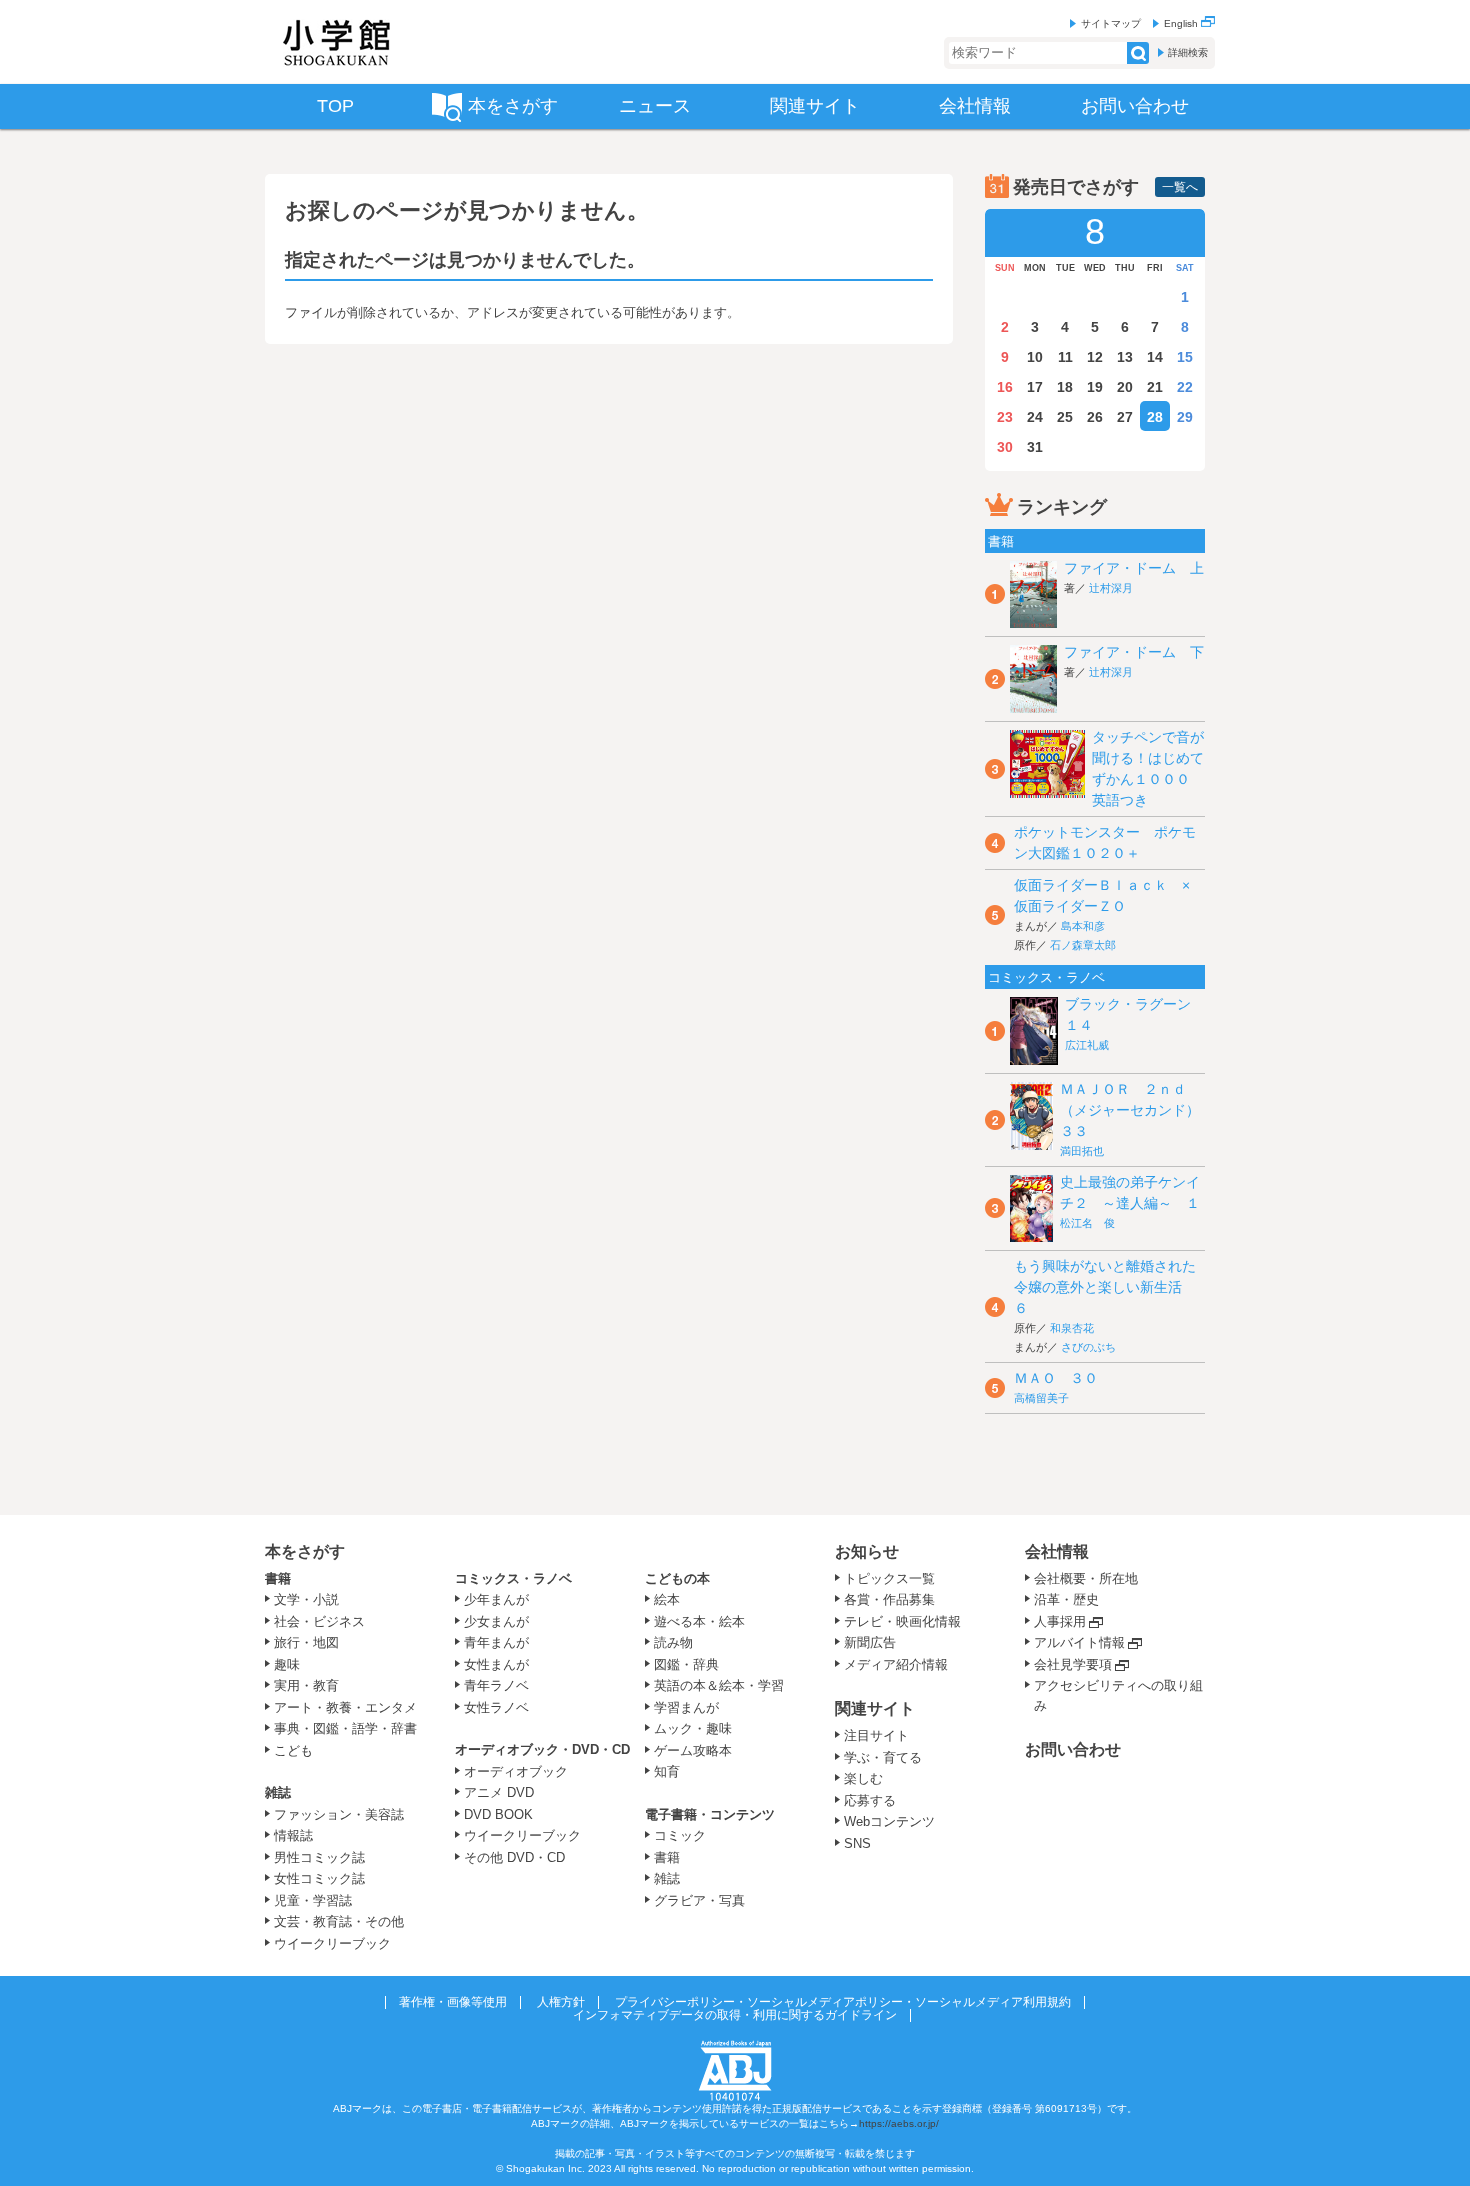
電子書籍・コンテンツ (710, 1814)
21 (1155, 387)
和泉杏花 (1072, 1328)
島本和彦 (1083, 926)
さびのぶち (1088, 1347)
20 (1125, 387)
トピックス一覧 (889, 1578)
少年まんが (496, 1599)
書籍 (278, 1578)
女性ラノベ (496, 1707)
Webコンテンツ (889, 1821)
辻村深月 (1111, 588)
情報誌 (293, 1835)
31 (1035, 447)
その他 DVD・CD (514, 1857)
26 (1095, 417)
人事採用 (1060, 1621)
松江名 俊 (1087, 1223)
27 (1125, 417)
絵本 (667, 1599)
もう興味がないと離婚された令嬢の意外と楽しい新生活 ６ (1105, 1287)
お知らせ (867, 1551)
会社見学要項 (1073, 1664)
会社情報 (1057, 1551)
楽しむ (863, 1778)
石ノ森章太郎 (1083, 945)
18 (1065, 387)
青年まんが (496, 1642)
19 (1095, 387)
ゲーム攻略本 (693, 1750)
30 (1005, 447)
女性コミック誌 (319, 1878)
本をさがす (305, 1551)
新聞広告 (870, 1642)
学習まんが (693, 1707)
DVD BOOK (498, 1814)
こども (293, 1750)
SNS (857, 1843)
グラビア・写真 (699, 1900)
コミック (680, 1835)
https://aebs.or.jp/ (899, 2123)
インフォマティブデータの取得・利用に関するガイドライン (735, 2015)
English (1182, 23)
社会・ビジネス (319, 1621)
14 (1155, 357)
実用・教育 (306, 1685)
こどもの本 (677, 1578)
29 (1185, 417)
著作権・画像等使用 (453, 2002)
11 (1065, 357)
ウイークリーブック (332, 1943)
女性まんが (496, 1664)
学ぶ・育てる (883, 1757)
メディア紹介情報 (896, 1664)
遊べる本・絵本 (699, 1621)
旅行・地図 (306, 1642)
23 (1005, 417)
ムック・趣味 (693, 1728)
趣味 (287, 1664)
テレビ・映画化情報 (902, 1621)
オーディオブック (516, 1771)
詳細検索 (1188, 52)
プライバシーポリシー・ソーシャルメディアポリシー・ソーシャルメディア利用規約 (843, 2002)
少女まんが (496, 1621)
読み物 (673, 1642)
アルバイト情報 (1079, 1642)
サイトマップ (1111, 23)
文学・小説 (306, 1599)
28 (1155, 417)
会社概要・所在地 (1086, 1578)
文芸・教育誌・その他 (339, 1921)
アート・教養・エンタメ (345, 1707)
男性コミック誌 (319, 1857)
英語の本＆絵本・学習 (719, 1685)
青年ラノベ (496, 1685)
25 (1065, 417)
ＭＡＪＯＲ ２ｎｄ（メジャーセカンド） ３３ (1137, 1110)
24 (1035, 417)
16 (1005, 387)
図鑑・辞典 (686, 1664)
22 (1185, 387)
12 (1095, 357)
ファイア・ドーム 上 (1134, 568)
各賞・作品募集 (889, 1599)
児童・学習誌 (313, 1900)
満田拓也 (1082, 1151)
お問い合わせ (1073, 1749)
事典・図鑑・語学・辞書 (345, 1728)
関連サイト (875, 1708)
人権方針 (561, 2002)
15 (1185, 357)
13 (1125, 357)
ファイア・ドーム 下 (1134, 652)
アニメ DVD (499, 1792)
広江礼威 (1087, 1045)
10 (1035, 357)
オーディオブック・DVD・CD (542, 1749)
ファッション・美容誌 (339, 1814)
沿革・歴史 (1066, 1599)
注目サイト (876, 1735)
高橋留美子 (1041, 1398)
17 (1035, 387)
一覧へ (1180, 187)
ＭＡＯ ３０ (1056, 1378)
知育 (667, 1771)
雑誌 (278, 1792)
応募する (870, 1800)
